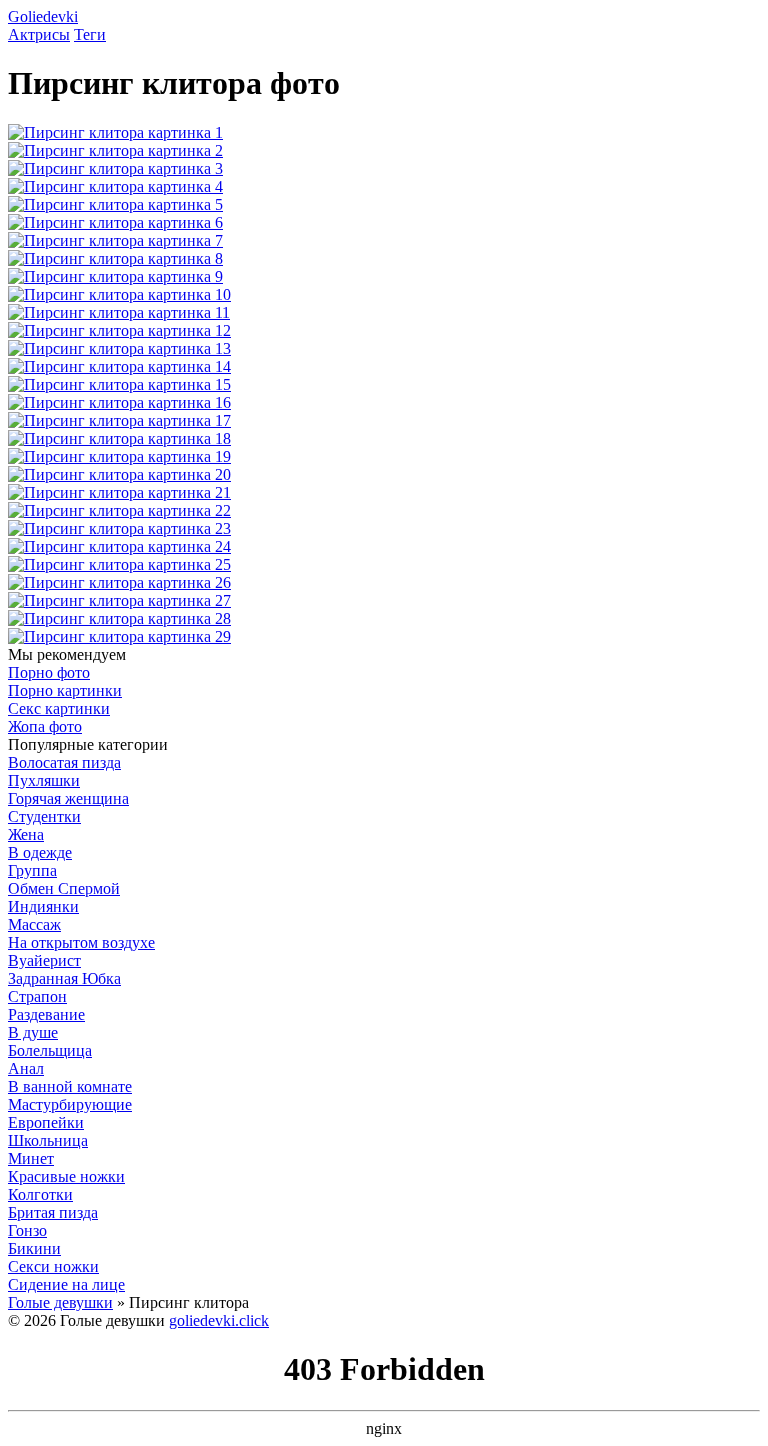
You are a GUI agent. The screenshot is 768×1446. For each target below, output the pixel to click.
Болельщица (50, 1050)
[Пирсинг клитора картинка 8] (115, 258)
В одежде (40, 852)
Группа (32, 870)
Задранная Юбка (64, 978)
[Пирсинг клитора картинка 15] (119, 384)
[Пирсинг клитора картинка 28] (119, 618)
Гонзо (27, 1230)
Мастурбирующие (70, 1104)
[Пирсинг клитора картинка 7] (115, 240)
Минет (31, 1158)
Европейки (46, 1122)
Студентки (44, 816)
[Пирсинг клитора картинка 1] (115, 132)
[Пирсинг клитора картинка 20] (119, 474)
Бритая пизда (53, 1212)
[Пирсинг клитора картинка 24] (119, 546)
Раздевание (46, 1014)
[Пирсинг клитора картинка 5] (115, 204)
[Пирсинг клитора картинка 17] (119, 420)
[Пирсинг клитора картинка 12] (119, 330)
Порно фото (49, 672)
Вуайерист (44, 960)
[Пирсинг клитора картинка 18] (119, 438)
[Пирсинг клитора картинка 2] (115, 150)
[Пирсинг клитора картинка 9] (115, 276)
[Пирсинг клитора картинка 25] (119, 564)
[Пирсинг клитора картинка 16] (119, 402)
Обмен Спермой (64, 888)
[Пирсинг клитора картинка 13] (119, 348)
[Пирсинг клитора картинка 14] (119, 366)
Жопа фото (45, 726)
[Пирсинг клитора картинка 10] (119, 294)
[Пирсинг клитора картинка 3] (115, 168)
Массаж (34, 924)
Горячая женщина (68, 798)
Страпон (37, 996)
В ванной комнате (70, 1086)
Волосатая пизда (64, 762)
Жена (26, 834)
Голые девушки (60, 1302)
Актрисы (39, 34)
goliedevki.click (219, 1320)
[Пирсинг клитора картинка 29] (119, 636)
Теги (90, 34)
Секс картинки (59, 708)
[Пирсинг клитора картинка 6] (115, 222)
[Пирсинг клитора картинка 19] (119, 456)
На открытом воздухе (81, 942)
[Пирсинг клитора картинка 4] (115, 186)
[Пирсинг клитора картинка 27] (119, 600)
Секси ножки (53, 1266)
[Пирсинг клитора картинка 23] (119, 528)
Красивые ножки (66, 1176)
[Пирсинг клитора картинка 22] (119, 510)
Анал (26, 1068)
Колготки (40, 1194)
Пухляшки (44, 780)
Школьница (48, 1140)
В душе (33, 1032)
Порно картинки (65, 690)
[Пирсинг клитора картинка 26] (119, 582)
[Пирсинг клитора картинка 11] (119, 312)
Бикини (34, 1248)
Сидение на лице (66, 1284)
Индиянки (43, 906)
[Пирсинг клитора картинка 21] (119, 492)
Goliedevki (43, 16)
